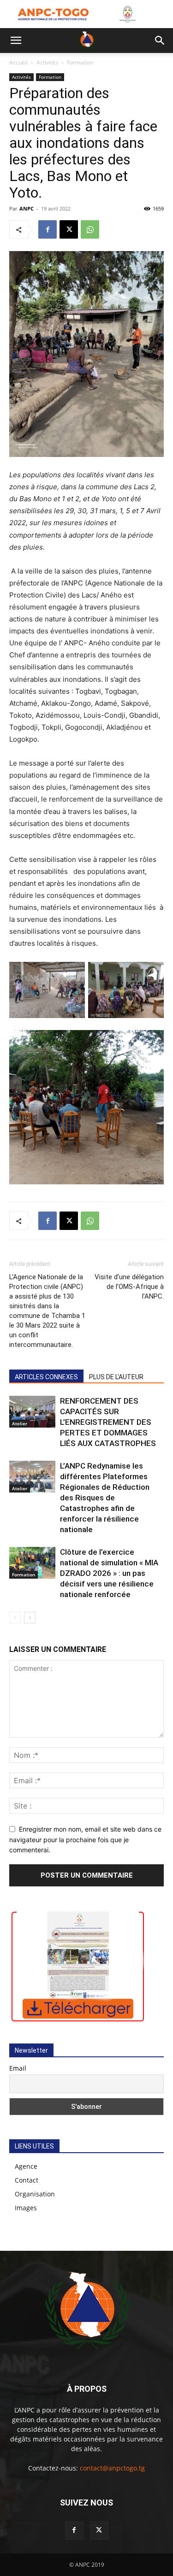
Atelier (20, 1423)
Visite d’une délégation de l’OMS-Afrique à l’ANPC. (129, 1287)
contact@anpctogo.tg (112, 2468)
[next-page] (30, 1618)
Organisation (35, 2194)
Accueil (18, 62)
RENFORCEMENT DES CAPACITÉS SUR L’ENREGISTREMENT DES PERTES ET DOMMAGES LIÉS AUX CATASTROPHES (108, 1422)
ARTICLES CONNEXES (46, 1377)
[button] (16, 41)
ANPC (27, 208)
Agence (26, 2166)
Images (26, 2208)
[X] (69, 229)
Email (18, 2068)
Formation (80, 62)
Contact (27, 2180)
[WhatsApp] (90, 229)
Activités (47, 62)
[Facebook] (48, 229)
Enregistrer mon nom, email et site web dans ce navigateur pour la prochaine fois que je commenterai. (85, 1839)
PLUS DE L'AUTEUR (116, 1377)
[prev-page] (15, 1618)
